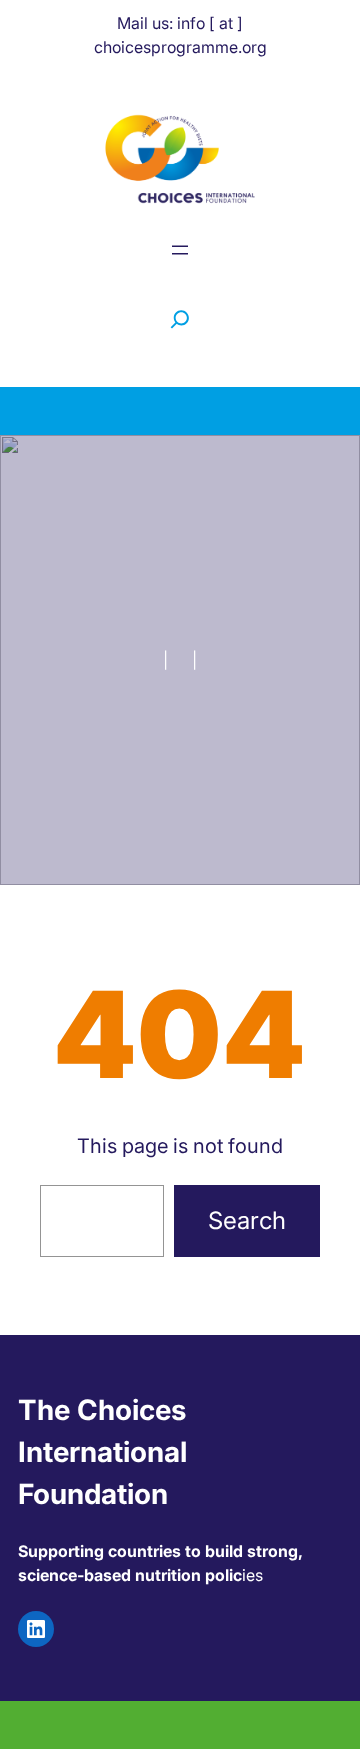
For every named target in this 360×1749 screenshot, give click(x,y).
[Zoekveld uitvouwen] (180, 319)
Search (247, 1220)
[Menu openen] (180, 250)
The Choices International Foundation (102, 1452)
